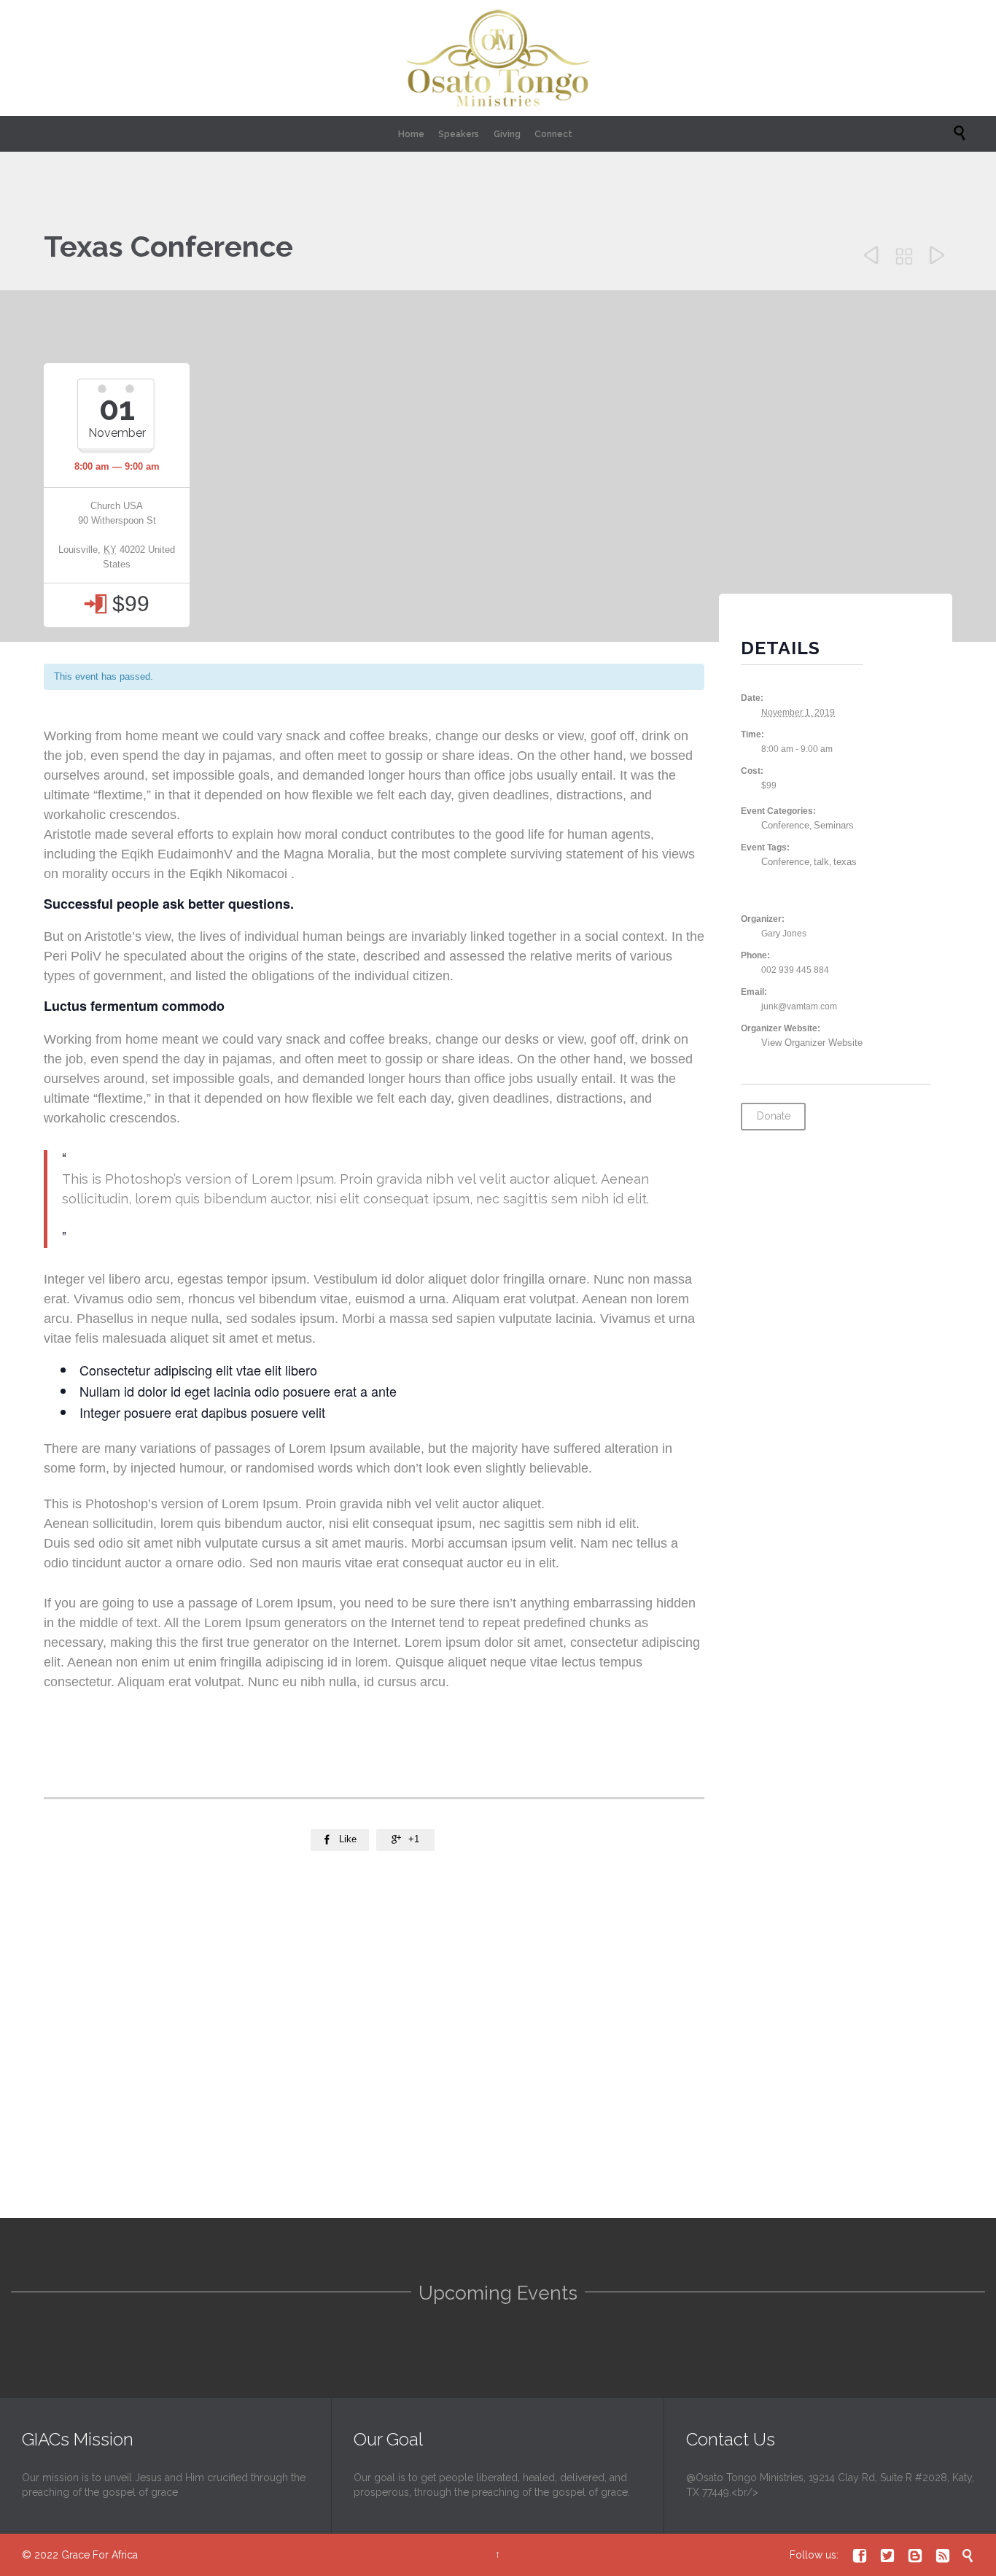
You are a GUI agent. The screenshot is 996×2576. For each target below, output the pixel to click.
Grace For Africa (100, 2555)
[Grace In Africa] (498, 58)
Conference (785, 825)
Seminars (834, 825)
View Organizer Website (812, 1043)
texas (845, 862)
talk (821, 862)
